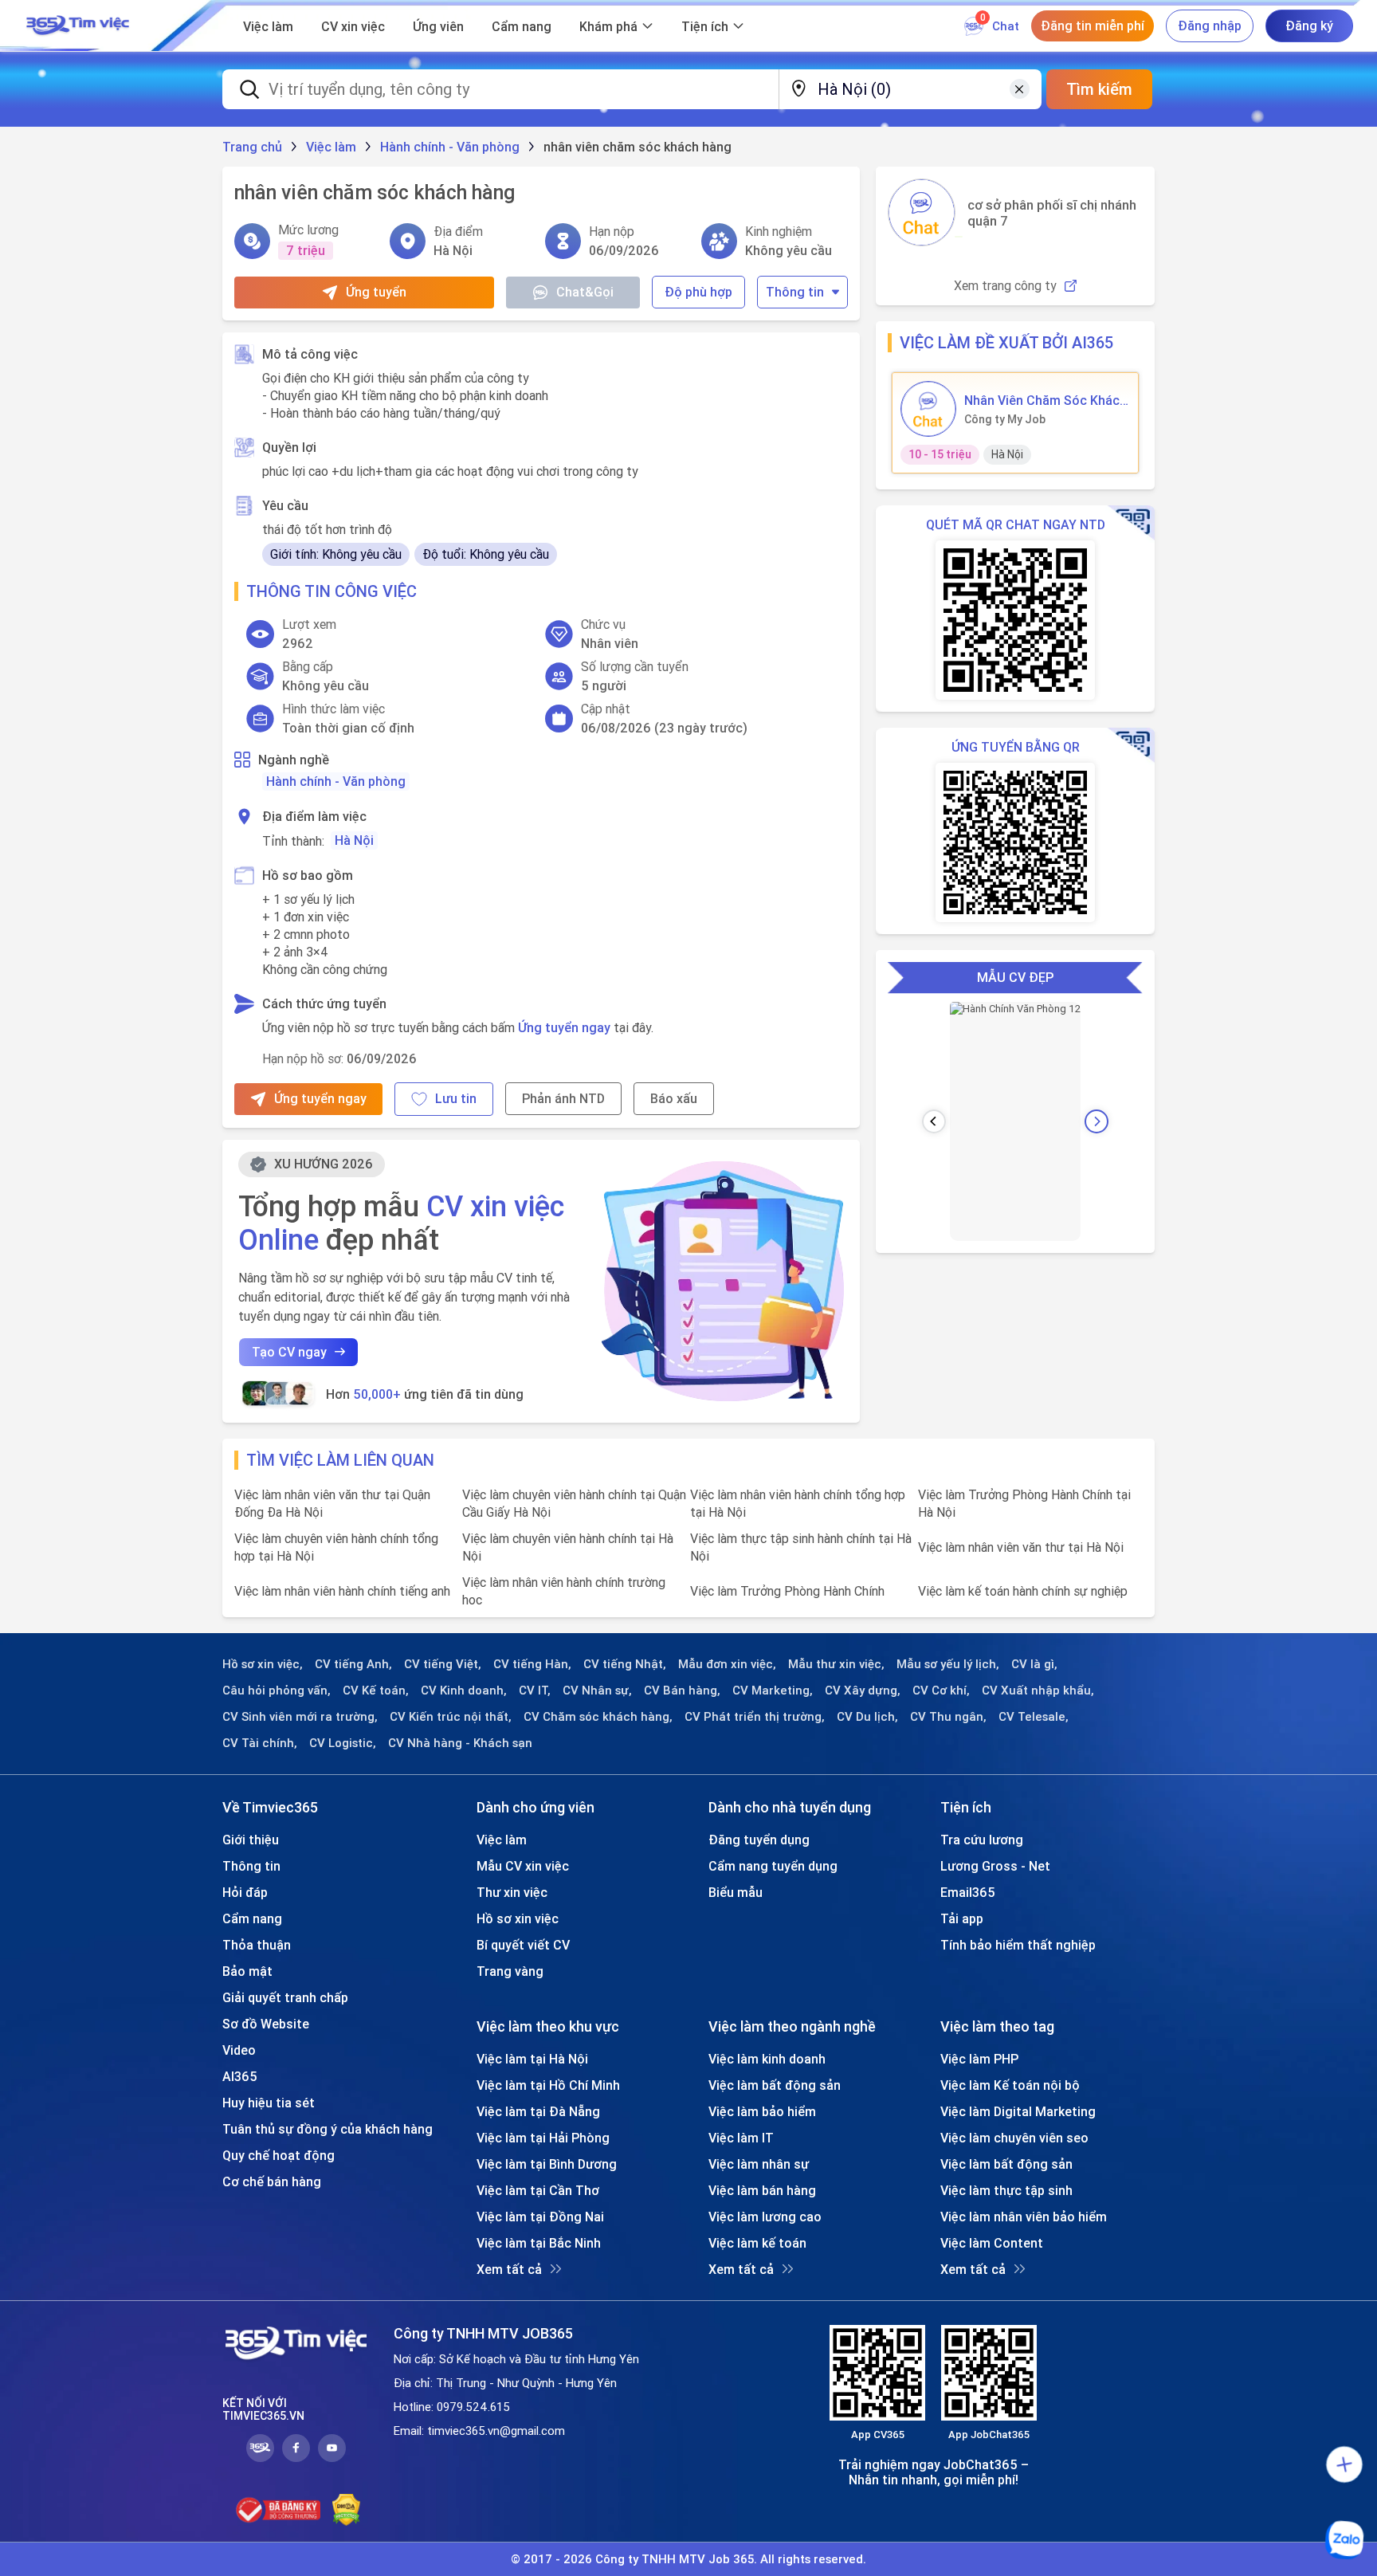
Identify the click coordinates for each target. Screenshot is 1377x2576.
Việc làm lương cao (765, 2217)
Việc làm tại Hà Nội (532, 2059)
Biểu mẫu (736, 1892)
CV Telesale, (1034, 1717)
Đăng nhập (1210, 26)
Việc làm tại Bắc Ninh (539, 2243)
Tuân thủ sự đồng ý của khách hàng (328, 2129)
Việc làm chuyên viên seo (1014, 2138)
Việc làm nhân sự (759, 2164)
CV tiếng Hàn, (532, 1664)
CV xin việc (353, 26)
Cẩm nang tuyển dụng (773, 1866)
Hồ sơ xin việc (518, 1918)
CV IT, (535, 1690)
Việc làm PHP (979, 2059)
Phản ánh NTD (563, 1098)
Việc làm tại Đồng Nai (540, 2217)
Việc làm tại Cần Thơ (538, 2190)
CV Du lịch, (867, 1717)
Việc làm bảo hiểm (762, 2111)
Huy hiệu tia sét (269, 2103)
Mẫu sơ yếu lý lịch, (948, 1664)
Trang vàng (510, 1971)
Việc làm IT (741, 2138)
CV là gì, (1034, 1664)
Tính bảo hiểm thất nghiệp (1018, 1945)
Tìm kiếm (1099, 89)
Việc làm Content (992, 2243)
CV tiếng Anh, (353, 1664)
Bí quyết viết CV (523, 1945)
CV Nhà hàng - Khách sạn (460, 1743)
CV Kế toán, (376, 1690)
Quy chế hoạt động (279, 2155)
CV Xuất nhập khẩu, (1038, 1690)
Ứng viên (438, 26)
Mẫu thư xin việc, (836, 1664)
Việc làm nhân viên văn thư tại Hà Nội (1021, 1547)
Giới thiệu (251, 1840)
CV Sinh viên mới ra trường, (300, 1717)
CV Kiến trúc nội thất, (451, 1717)
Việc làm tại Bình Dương (547, 2164)
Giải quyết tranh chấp (285, 1997)
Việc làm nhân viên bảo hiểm (1024, 2217)
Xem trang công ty (1005, 286)
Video (239, 2050)
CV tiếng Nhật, (625, 1664)
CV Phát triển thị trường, (755, 1717)
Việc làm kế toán (757, 2243)
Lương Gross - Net (995, 1866)
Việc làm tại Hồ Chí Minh (548, 2085)
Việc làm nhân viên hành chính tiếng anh (342, 1591)
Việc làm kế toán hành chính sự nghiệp (1023, 1591)
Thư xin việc (512, 1892)
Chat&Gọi (585, 292)
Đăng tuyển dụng (759, 1840)
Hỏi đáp (245, 1892)
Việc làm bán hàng (762, 2190)
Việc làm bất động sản (775, 2085)
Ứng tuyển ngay (564, 1027)
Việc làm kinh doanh (767, 2059)
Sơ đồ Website (266, 2024)
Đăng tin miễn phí (1093, 26)
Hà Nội (354, 840)
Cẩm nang (522, 26)
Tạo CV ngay (289, 1352)
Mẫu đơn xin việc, (727, 1664)
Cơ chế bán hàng (272, 2181)
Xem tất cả (509, 2269)
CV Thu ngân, (948, 1717)
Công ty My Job (1005, 419)
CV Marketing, (773, 1690)
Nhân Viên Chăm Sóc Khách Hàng (1045, 400)
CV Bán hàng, (682, 1690)
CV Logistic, (343, 1743)
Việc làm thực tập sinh (1006, 2190)
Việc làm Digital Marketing (1018, 2111)
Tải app (962, 1918)
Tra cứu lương (982, 1840)
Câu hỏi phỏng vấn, (277, 1690)
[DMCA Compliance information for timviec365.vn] (346, 2510)
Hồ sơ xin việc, (263, 1664)
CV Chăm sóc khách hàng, (598, 1717)
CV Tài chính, (260, 1743)
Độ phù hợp (698, 292)
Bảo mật (247, 1971)
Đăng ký (1309, 26)
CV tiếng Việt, (443, 1664)
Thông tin (795, 292)
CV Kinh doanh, (464, 1690)
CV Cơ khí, (941, 1690)
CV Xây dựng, (863, 1690)
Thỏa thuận (257, 1945)
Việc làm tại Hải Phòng (543, 2138)
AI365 (240, 2076)
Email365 (968, 1892)
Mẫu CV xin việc (523, 1866)
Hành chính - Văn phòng (336, 781)
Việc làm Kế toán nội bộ (1010, 2085)
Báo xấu (674, 1098)
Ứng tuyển (376, 292)
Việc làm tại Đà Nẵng (538, 2111)
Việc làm (268, 26)
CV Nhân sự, (597, 1690)
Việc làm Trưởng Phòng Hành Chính (787, 1591)
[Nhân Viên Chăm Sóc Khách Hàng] (928, 409)
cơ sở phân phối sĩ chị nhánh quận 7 (1052, 213)
